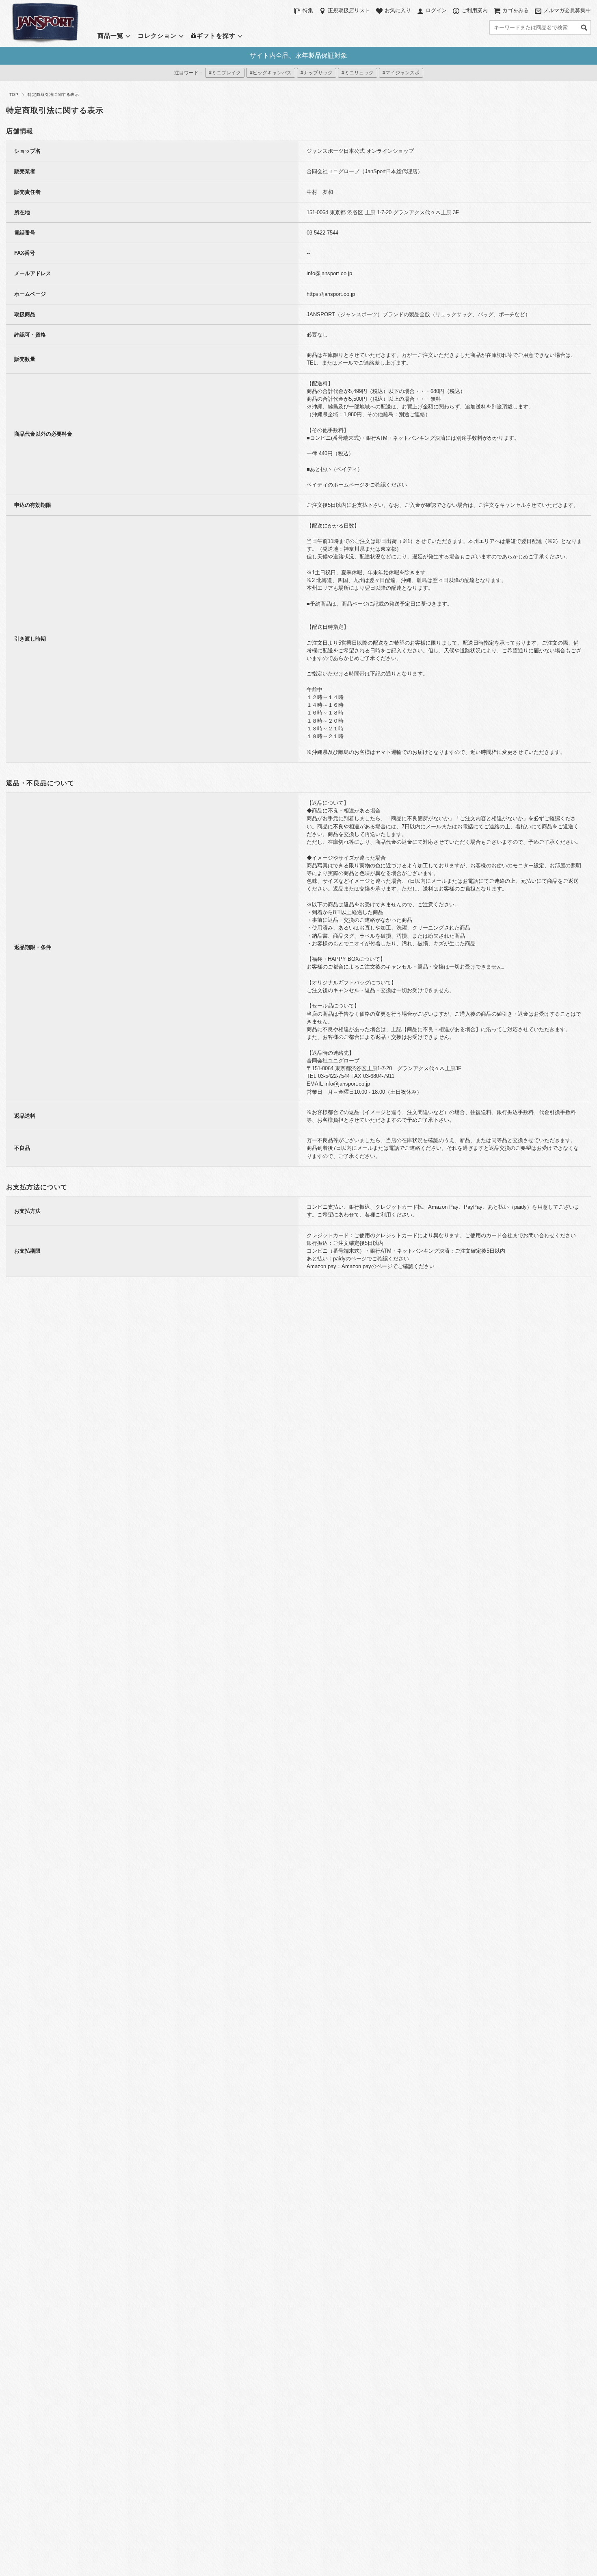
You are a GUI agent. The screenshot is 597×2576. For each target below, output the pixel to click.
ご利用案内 (475, 10)
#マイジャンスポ (401, 73)
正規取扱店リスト (349, 10)
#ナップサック (317, 73)
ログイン (436, 10)
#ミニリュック (358, 73)
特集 (308, 10)
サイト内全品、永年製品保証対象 (298, 55)
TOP (14, 94)
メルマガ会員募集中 (567, 10)
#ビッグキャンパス (271, 73)
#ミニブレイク (225, 73)
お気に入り (398, 10)
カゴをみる (516, 10)
